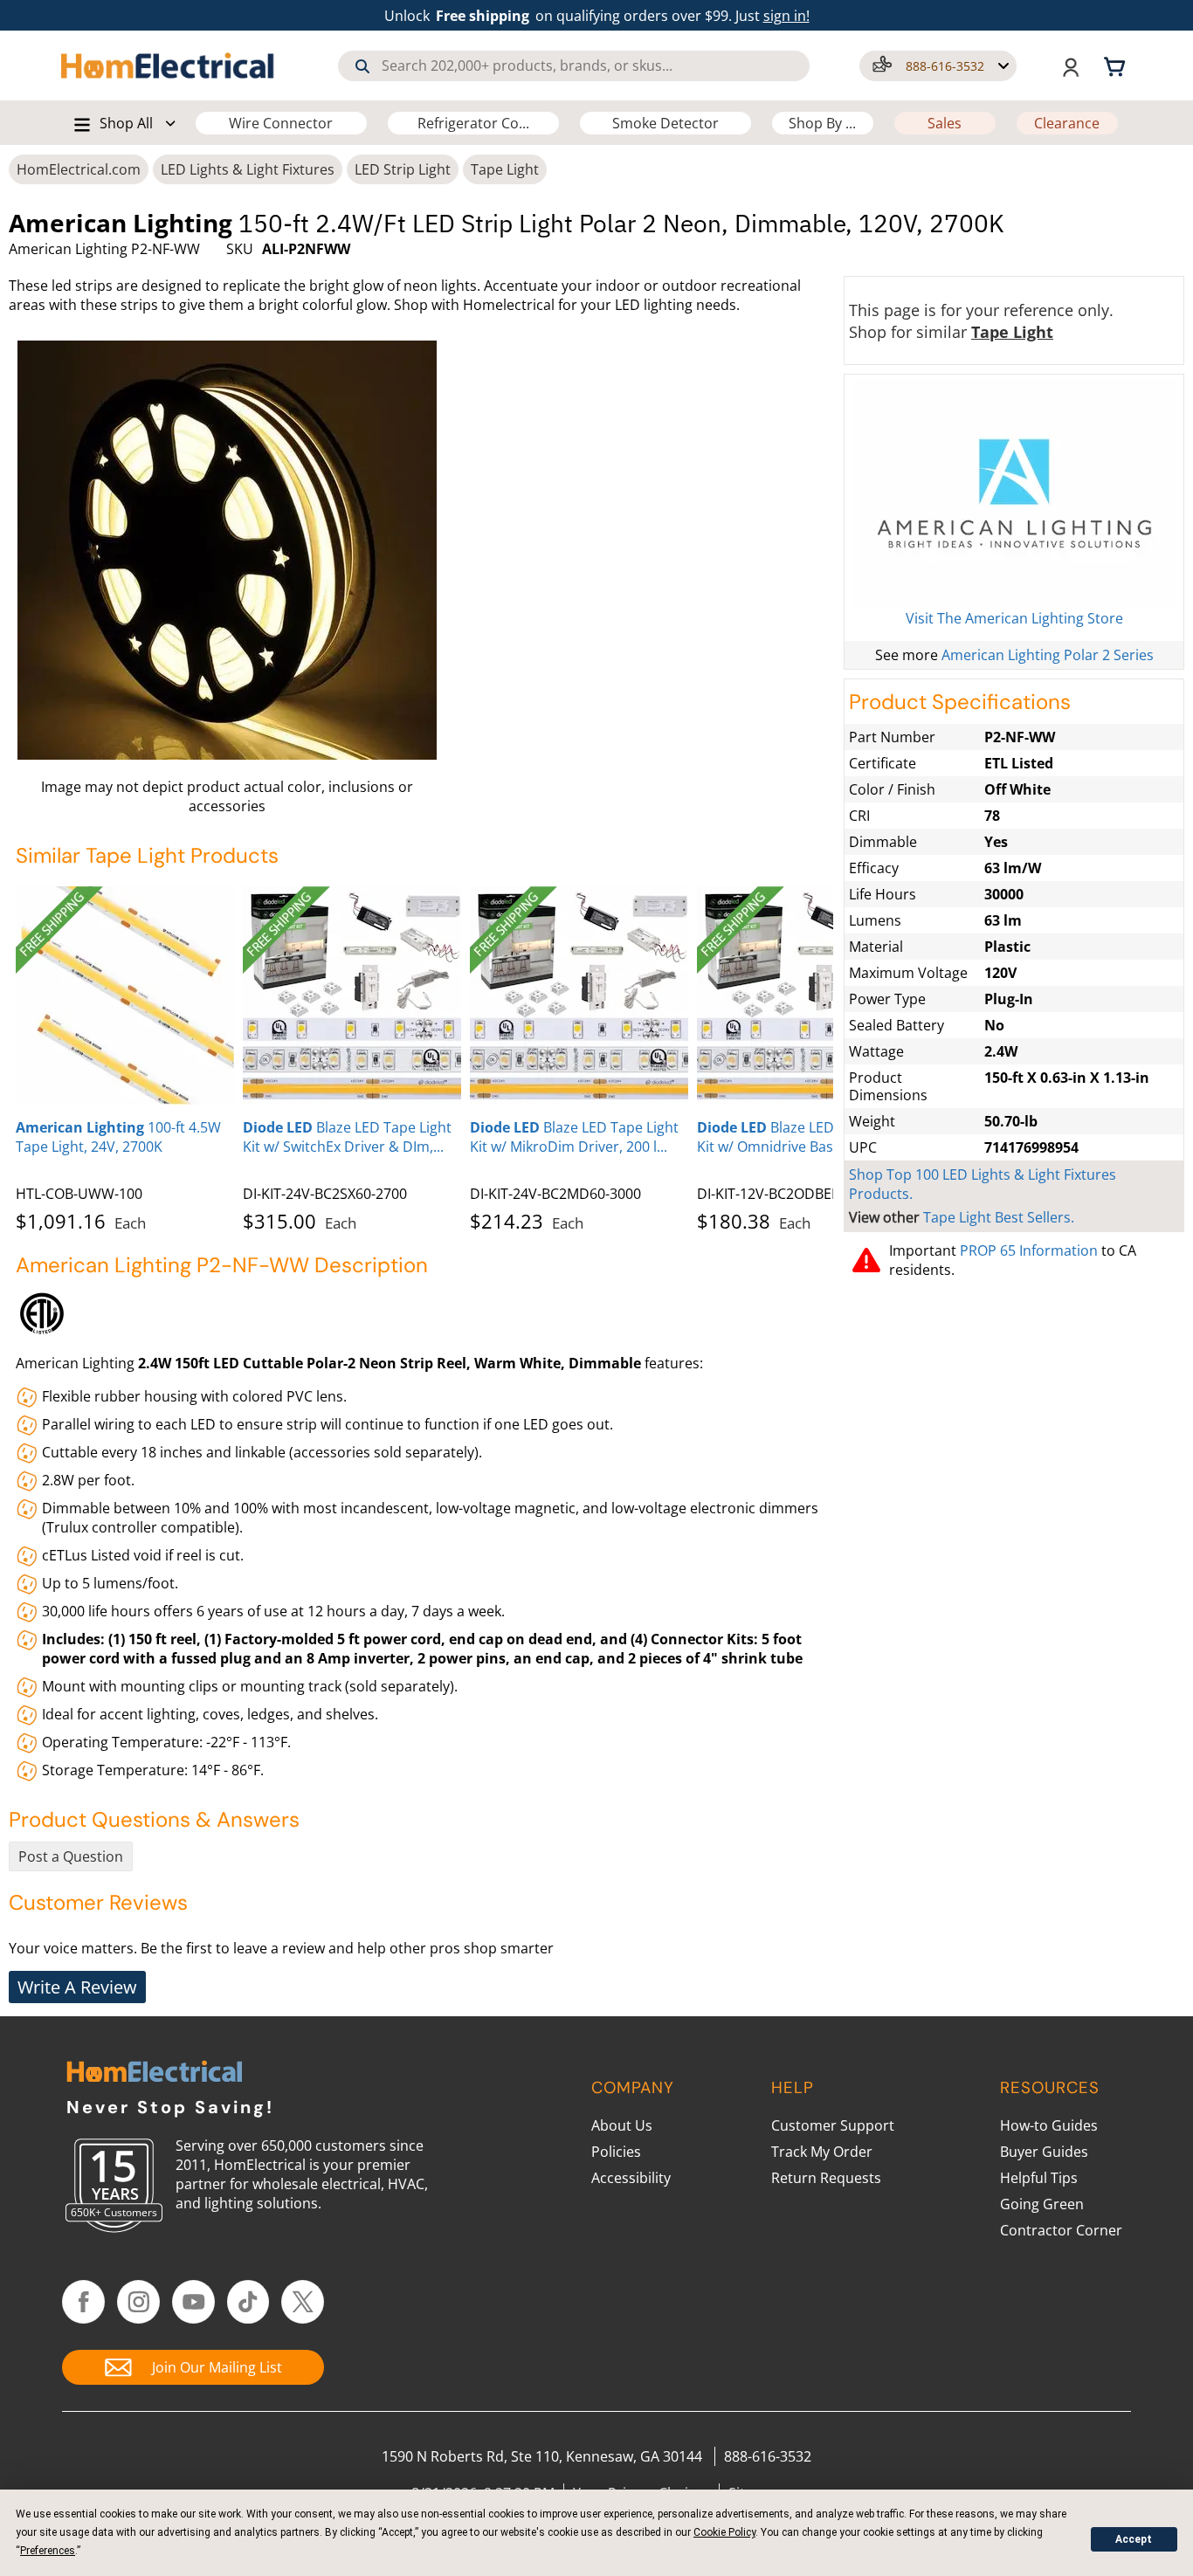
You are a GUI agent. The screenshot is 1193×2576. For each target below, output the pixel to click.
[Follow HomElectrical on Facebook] (83, 2302)
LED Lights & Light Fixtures (248, 169)
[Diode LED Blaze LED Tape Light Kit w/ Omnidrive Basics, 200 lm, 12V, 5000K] (806, 995)
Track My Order (822, 2152)
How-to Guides (1049, 2125)
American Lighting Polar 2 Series (1048, 655)
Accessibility (631, 2178)
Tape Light (505, 169)
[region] (424, 1056)
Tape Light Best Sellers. (999, 1217)
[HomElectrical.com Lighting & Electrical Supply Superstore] (154, 2073)
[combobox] (574, 66)
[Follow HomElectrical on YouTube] (193, 2302)
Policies (616, 2152)
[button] (938, 66)
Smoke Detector (665, 123)
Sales (945, 123)
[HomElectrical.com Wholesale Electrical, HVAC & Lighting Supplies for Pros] (169, 65)
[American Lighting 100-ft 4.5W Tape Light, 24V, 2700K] (125, 995)
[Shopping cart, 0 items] (1117, 65)
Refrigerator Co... (473, 123)
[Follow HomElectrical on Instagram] (138, 2302)
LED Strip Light (403, 169)
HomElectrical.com (79, 169)
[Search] (362, 66)
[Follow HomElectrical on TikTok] (248, 2302)
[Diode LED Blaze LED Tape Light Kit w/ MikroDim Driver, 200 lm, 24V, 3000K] (579, 995)
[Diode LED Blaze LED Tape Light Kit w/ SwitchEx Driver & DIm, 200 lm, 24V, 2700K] (352, 995)
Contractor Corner (1061, 2230)
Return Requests (826, 2178)
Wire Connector (281, 123)
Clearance (1067, 123)
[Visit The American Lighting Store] (1014, 494)
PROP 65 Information (1029, 1250)
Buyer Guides (1044, 2152)
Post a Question (71, 1856)
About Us (622, 2125)
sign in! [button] (786, 16)
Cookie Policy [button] (724, 2532)
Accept (1134, 2539)
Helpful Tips (1039, 2178)
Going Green (1042, 2204)
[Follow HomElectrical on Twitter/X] (303, 2302)
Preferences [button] (48, 2551)
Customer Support (833, 2125)
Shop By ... (822, 123)
